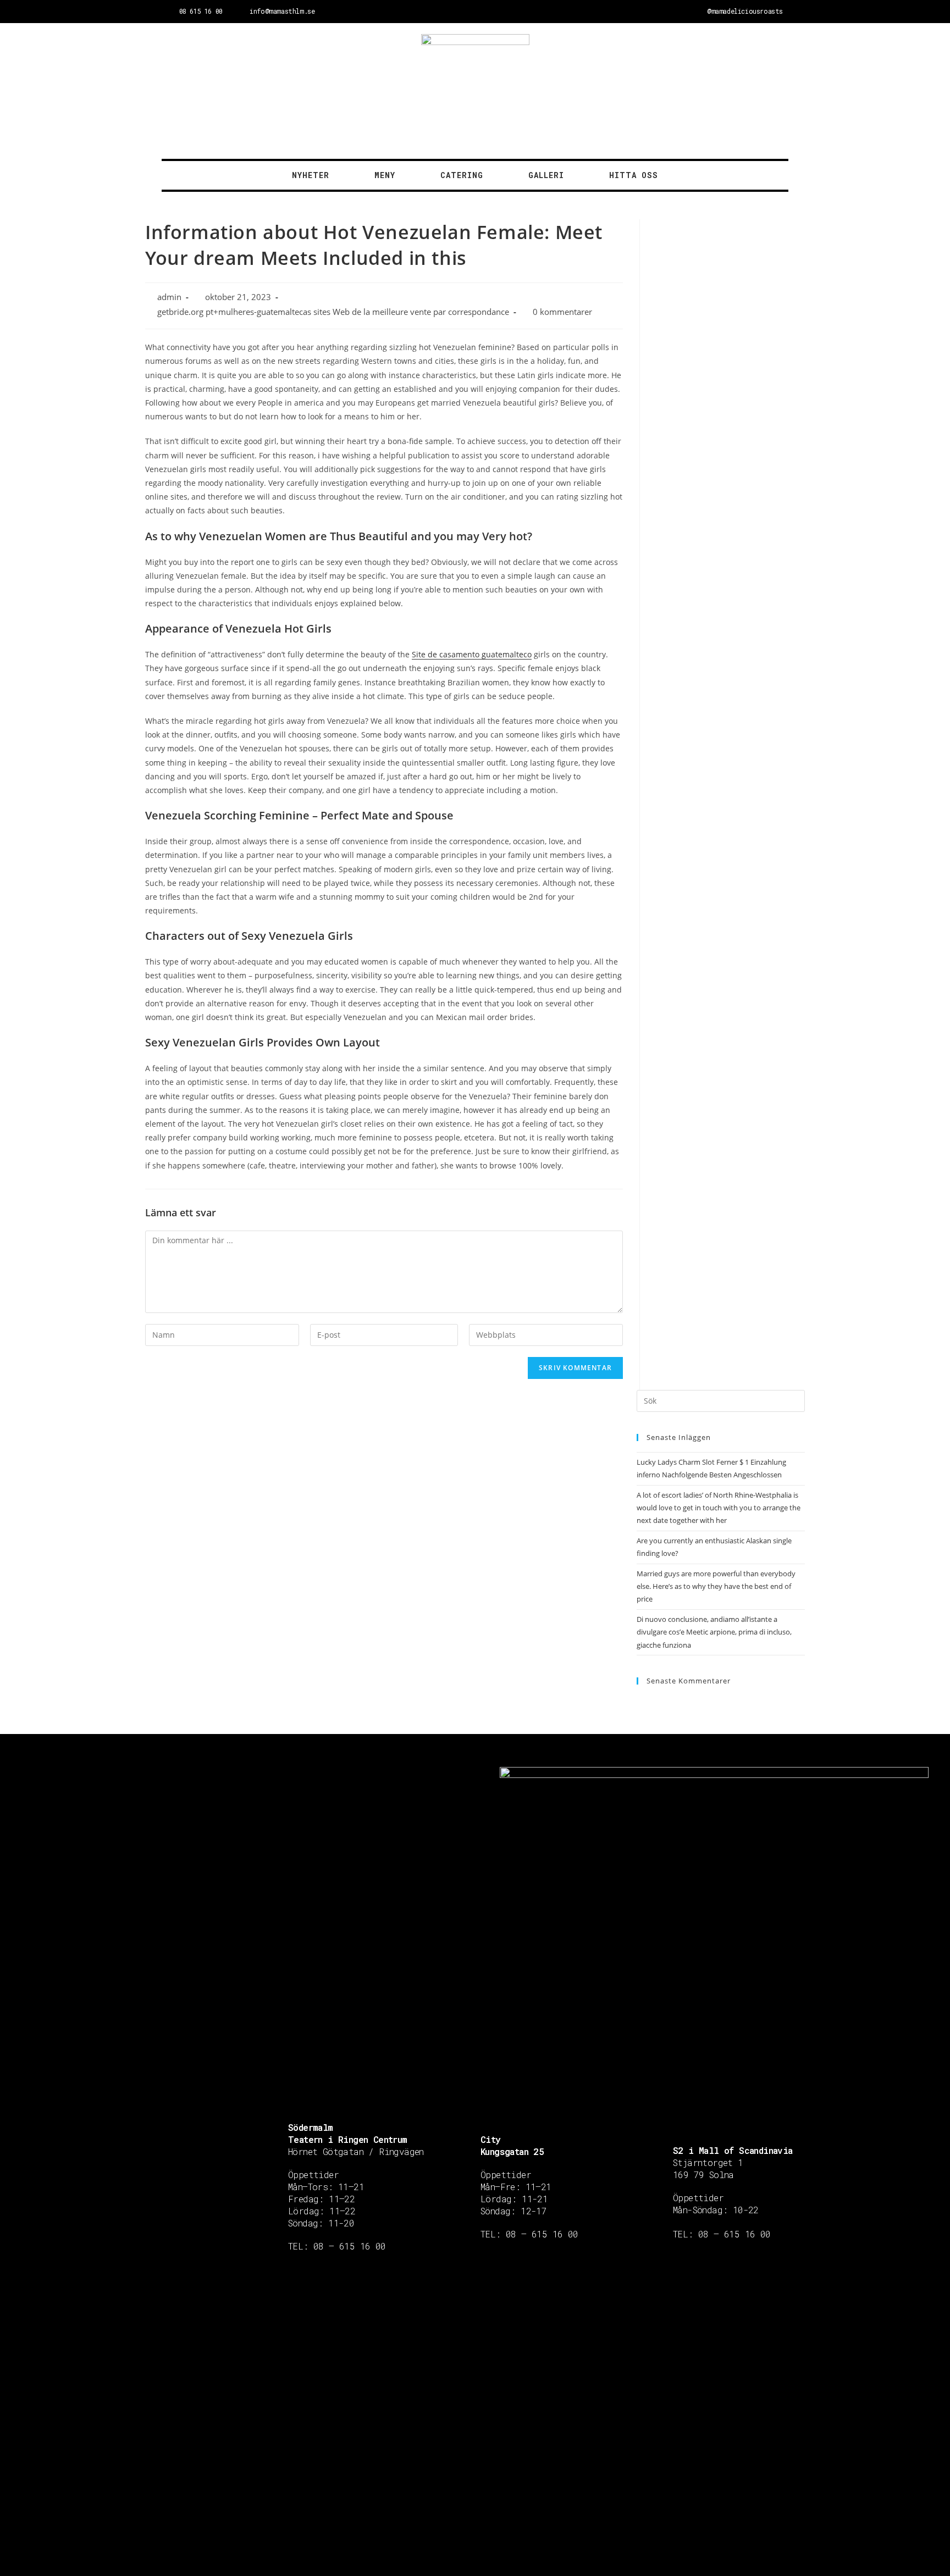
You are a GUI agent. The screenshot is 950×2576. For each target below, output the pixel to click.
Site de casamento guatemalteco (472, 654)
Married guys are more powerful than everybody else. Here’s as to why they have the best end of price (716, 1586)
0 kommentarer (562, 312)
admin (169, 297)
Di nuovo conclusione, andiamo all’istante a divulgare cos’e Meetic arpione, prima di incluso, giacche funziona (714, 1632)
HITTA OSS (634, 175)
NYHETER (311, 175)
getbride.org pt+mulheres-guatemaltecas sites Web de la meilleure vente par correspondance (333, 312)
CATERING (462, 175)
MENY (385, 175)
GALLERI (546, 175)
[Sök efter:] (721, 1400)
